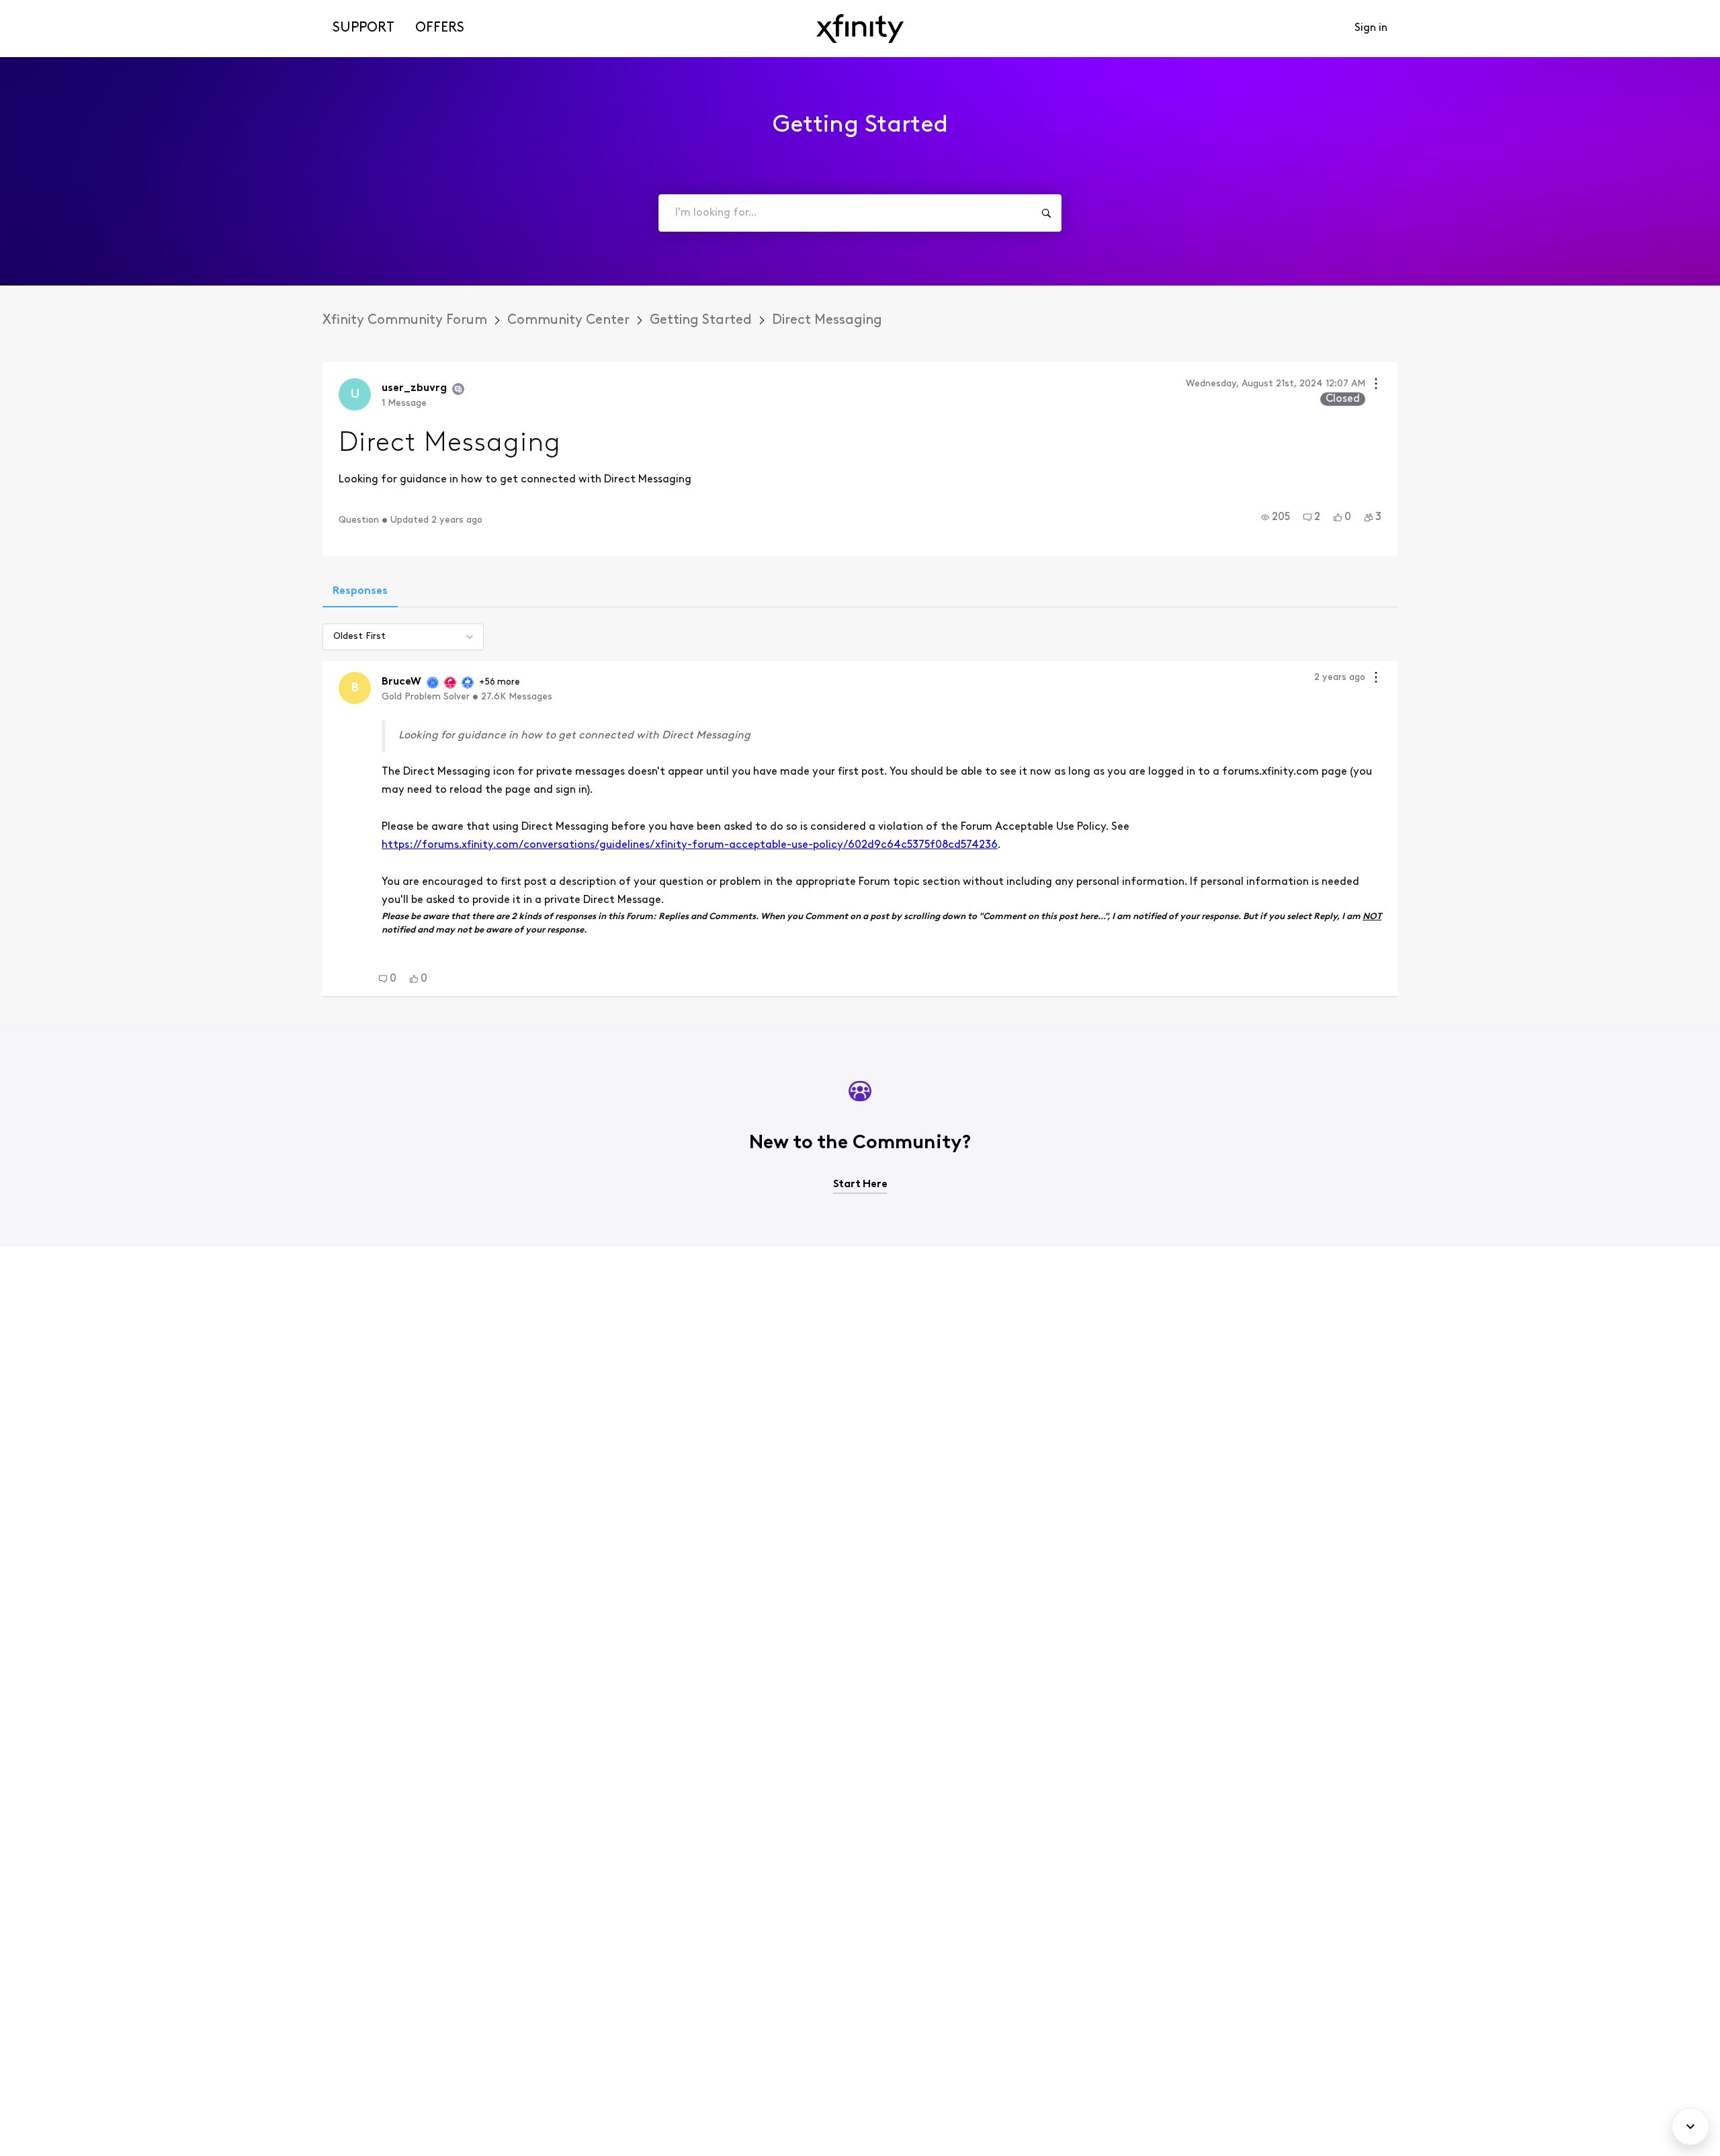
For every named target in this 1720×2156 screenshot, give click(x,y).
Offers (440, 28)
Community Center (568, 320)
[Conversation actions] (1376, 385)
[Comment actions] (1376, 679)
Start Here (860, 1184)
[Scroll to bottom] (1690, 2126)
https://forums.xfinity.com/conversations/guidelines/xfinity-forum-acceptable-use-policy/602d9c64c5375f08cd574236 (690, 845)
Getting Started (701, 320)
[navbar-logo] (860, 29)
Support (363, 28)
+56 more (500, 682)
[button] (1276, 517)
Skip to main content (58, 10)
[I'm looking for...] (1046, 213)
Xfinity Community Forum (405, 320)
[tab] (360, 593)
